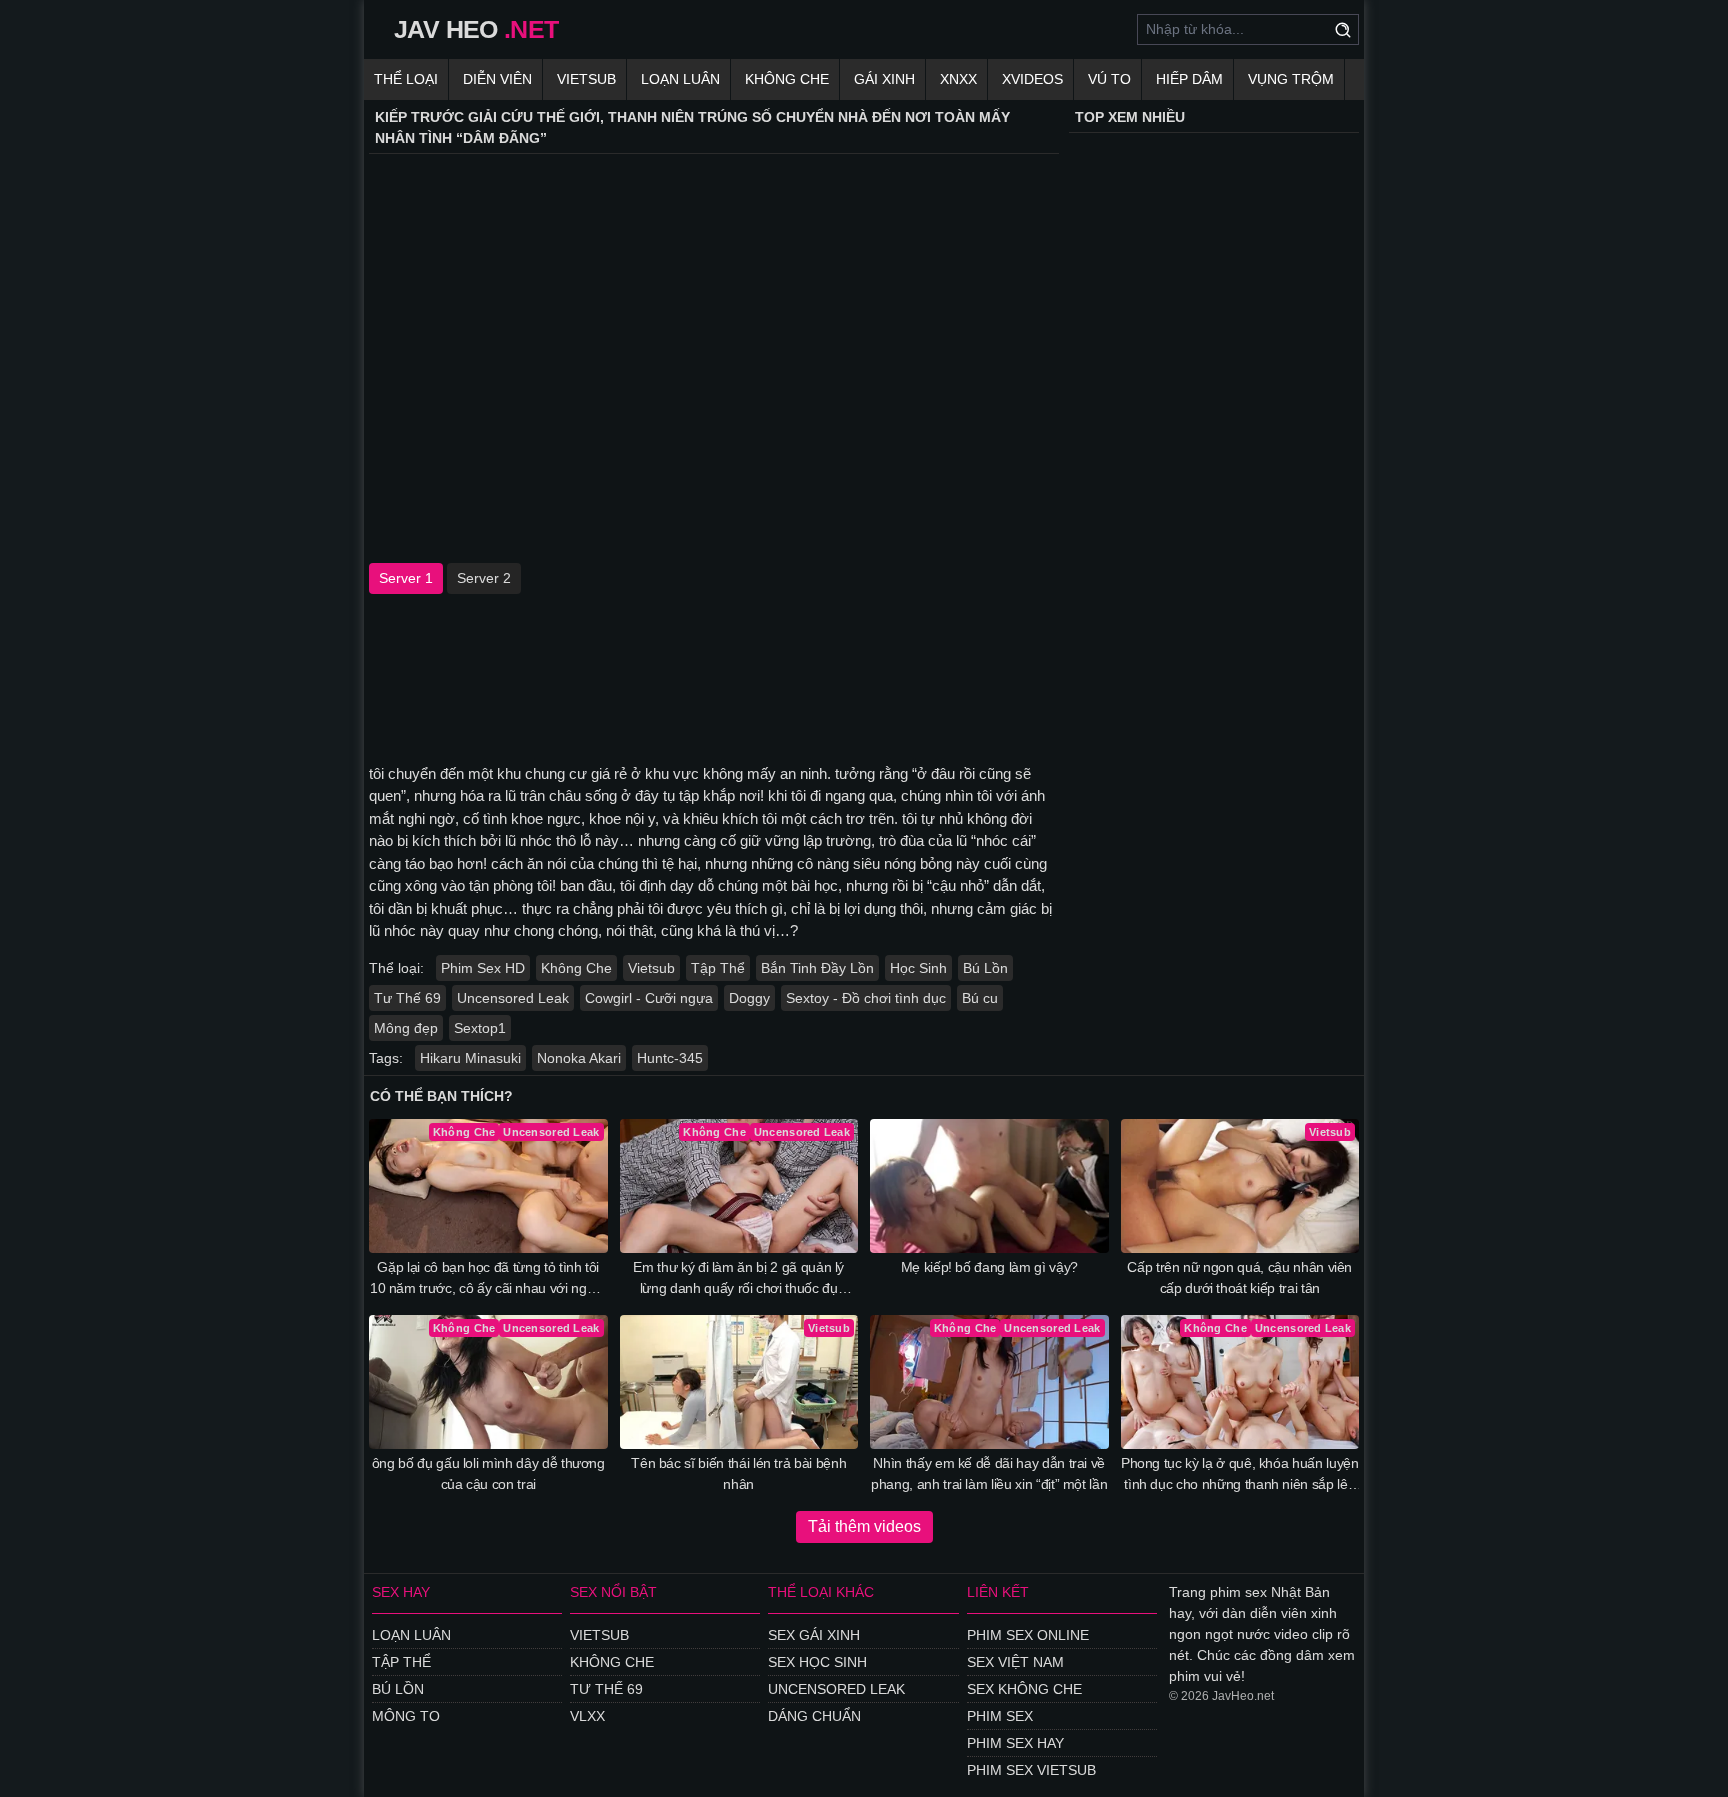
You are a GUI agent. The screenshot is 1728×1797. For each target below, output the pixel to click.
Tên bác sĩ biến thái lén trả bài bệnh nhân (738, 1473)
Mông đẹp (406, 1028)
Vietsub (586, 79)
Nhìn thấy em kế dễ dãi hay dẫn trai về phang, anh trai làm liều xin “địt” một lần (989, 1473)
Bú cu (980, 998)
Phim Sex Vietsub (1031, 1770)
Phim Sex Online (1028, 1635)
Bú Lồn (985, 968)
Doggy (749, 998)
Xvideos (1032, 79)
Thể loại (406, 79)
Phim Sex (1000, 1716)
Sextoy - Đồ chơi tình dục (866, 998)
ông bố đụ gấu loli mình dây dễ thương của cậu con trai (488, 1473)
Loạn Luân (680, 79)
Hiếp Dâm (1189, 79)
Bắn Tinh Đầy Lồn (817, 968)
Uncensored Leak (513, 998)
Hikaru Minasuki (470, 1058)
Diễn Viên (497, 79)
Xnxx (958, 79)
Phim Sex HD (483, 968)
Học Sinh (918, 968)
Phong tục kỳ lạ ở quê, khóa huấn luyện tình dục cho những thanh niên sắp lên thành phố (1240, 1475)
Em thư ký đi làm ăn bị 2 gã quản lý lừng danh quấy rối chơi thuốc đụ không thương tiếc (738, 1279)
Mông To (406, 1716)
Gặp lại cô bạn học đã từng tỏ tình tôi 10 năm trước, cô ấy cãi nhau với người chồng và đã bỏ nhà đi (488, 1279)
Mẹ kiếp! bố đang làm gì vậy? (989, 1267)
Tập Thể (718, 968)
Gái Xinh (884, 79)
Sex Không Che (1024, 1689)
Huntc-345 (670, 1058)
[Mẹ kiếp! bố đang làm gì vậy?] (989, 1186)
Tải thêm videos (864, 1526)
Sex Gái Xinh (814, 1635)
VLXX (587, 1716)
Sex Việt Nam (1015, 1662)
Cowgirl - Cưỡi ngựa (649, 998)
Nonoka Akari (579, 1058)
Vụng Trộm (1291, 79)
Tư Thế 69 (407, 998)
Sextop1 (480, 1028)
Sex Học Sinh (817, 1662)
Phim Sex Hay (1015, 1743)
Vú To (1109, 79)
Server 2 (484, 578)
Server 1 (406, 578)
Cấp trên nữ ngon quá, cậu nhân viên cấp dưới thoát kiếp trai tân (1239, 1277)
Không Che (787, 79)
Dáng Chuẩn (814, 1716)
